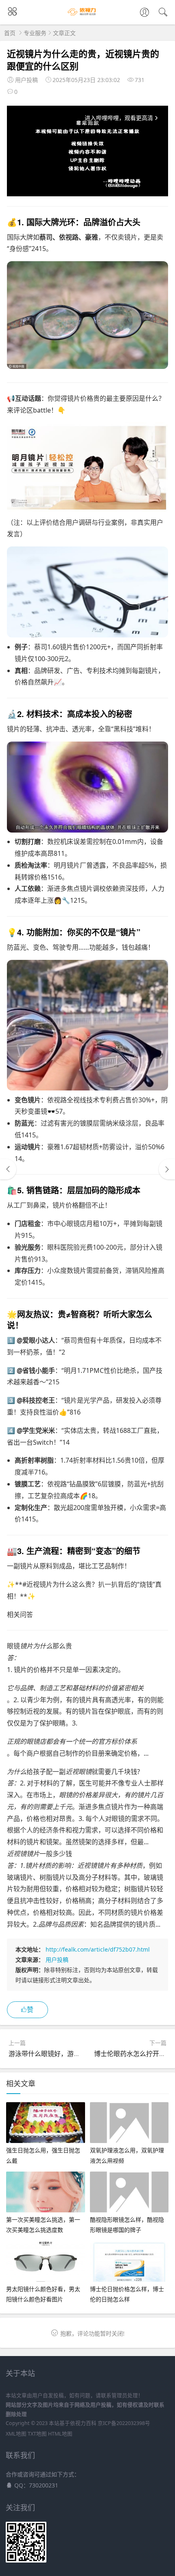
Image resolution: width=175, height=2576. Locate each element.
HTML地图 (60, 2434)
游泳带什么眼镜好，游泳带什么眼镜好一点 (70, 2054)
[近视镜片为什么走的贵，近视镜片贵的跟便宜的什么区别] (87, 366)
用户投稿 (57, 1960)
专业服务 (35, 33)
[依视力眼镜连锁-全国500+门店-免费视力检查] (88, 16)
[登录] (144, 13)
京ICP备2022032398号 (124, 2423)
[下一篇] (167, 1169)
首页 (10, 33)
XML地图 (16, 2434)
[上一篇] (8, 1169)
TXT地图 (37, 2434)
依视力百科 (83, 2423)
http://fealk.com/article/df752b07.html (98, 1949)
